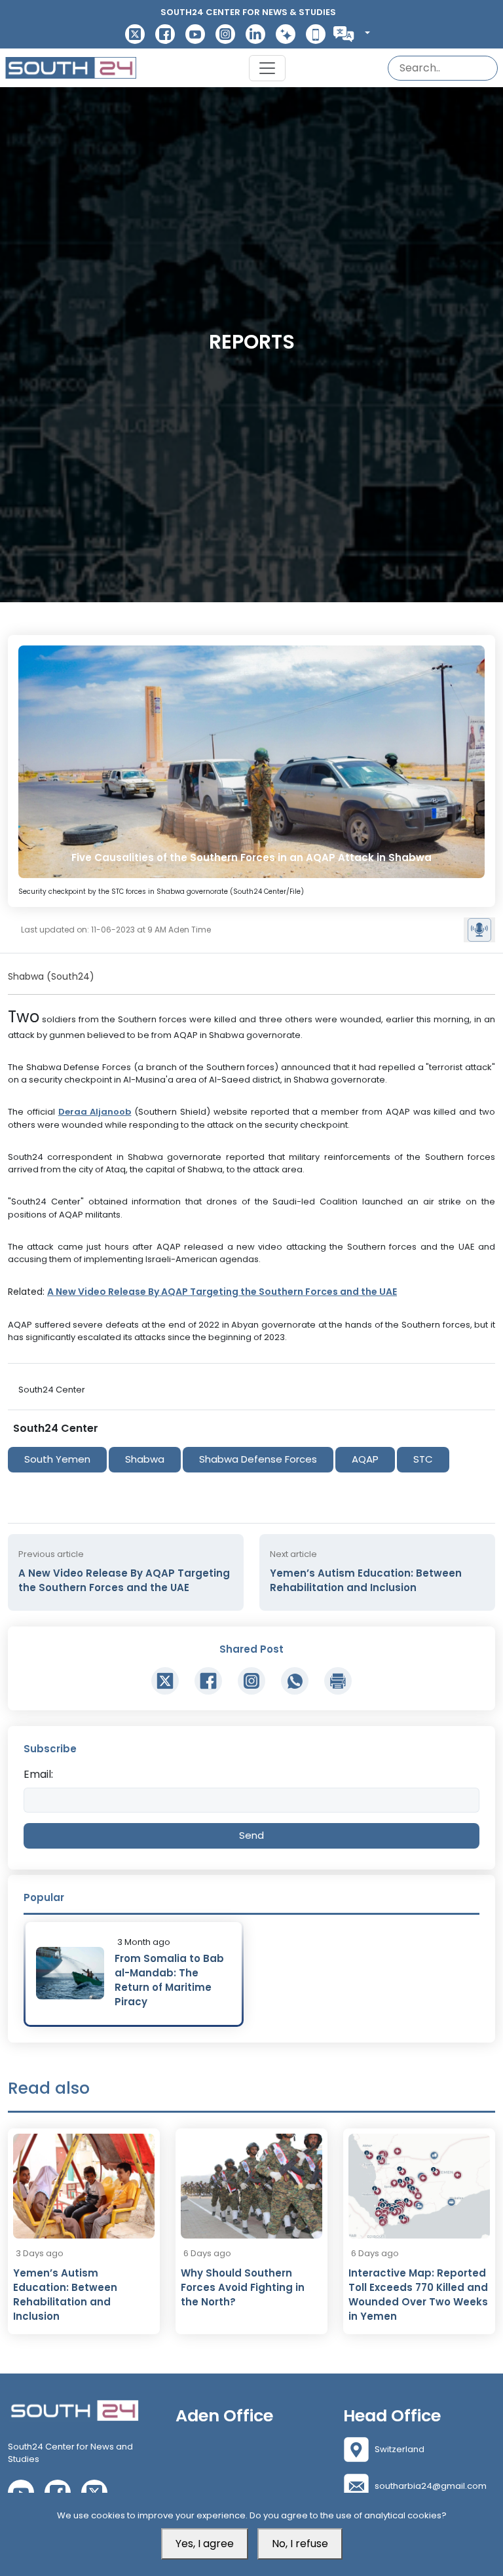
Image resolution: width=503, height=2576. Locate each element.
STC (423, 1459)
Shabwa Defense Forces (258, 1459)
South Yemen (57, 1459)
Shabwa (145, 1459)
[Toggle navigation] (267, 68)
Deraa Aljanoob (95, 1112)
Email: (38, 1774)
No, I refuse (300, 2544)
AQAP (365, 1459)
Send (251, 1835)
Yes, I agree (205, 2544)
